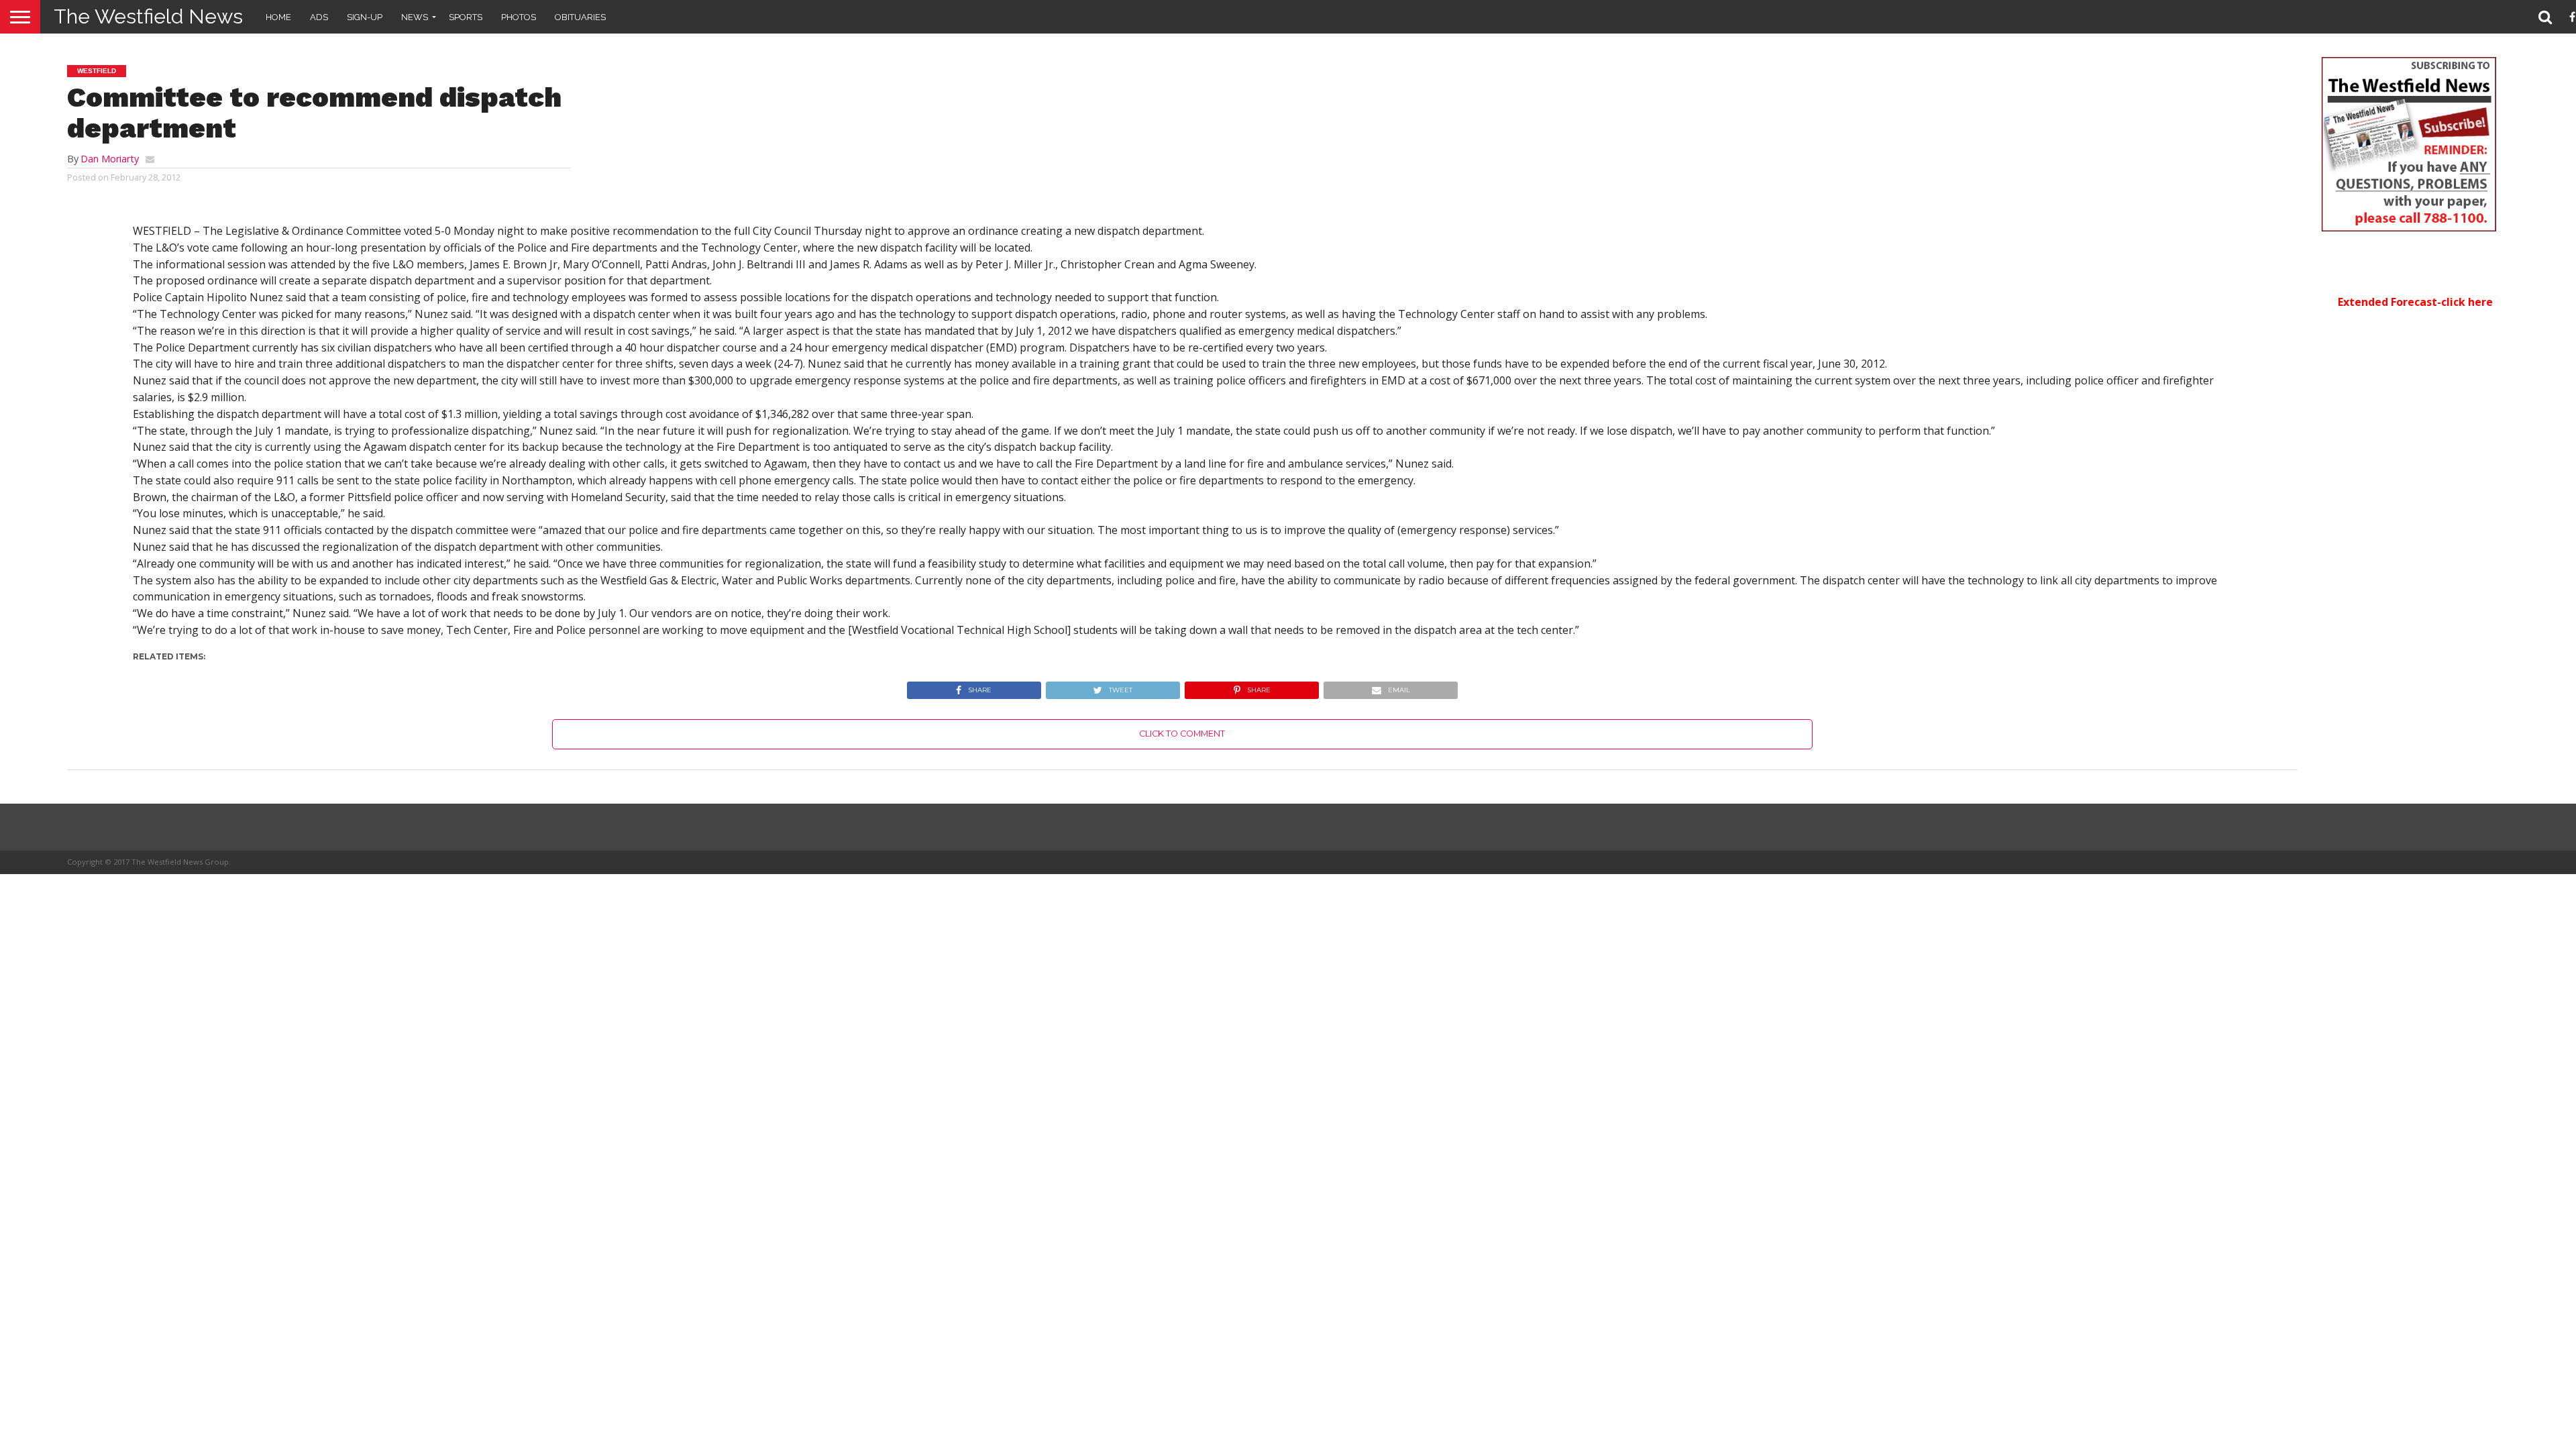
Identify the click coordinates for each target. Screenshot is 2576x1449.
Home (278, 17)
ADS (319, 17)
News (415, 17)
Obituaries (580, 17)
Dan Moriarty (110, 159)
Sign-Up (365, 17)
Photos (519, 17)
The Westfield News (148, 16)
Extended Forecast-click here (2415, 302)
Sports (466, 17)
